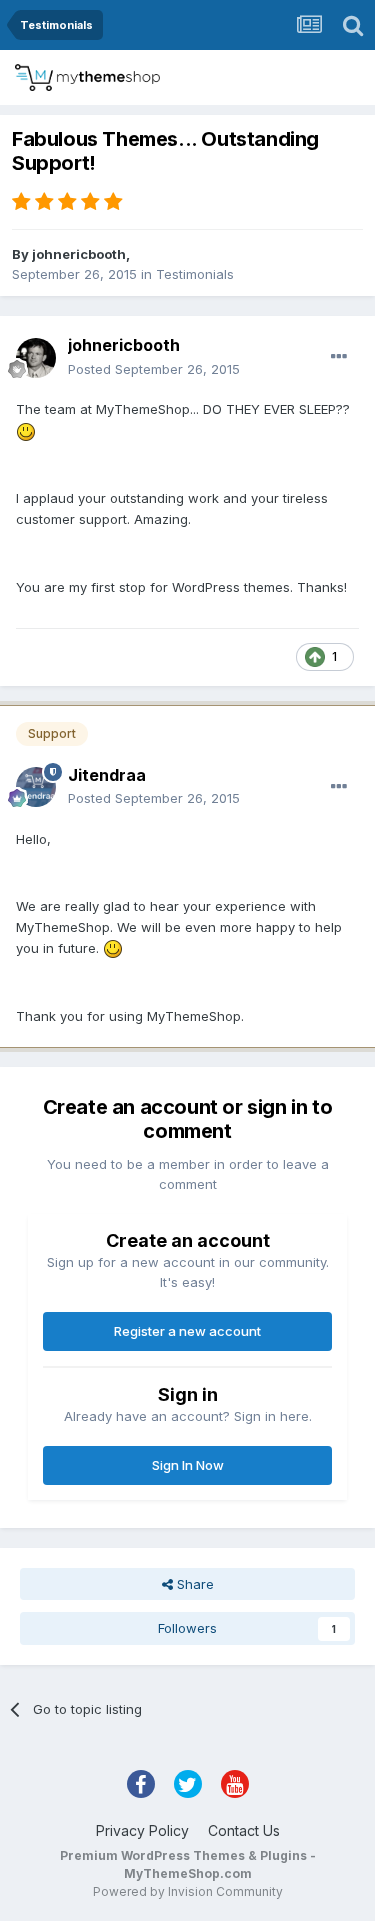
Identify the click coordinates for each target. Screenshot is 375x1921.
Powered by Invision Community (188, 1891)
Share (193, 1584)
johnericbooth (79, 254)
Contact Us (244, 1830)
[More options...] (339, 357)
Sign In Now (188, 1465)
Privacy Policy (142, 1830)
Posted (154, 369)
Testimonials (195, 274)
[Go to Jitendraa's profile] (36, 787)
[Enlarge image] (26, 430)
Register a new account (187, 1331)
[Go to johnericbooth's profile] (36, 358)
